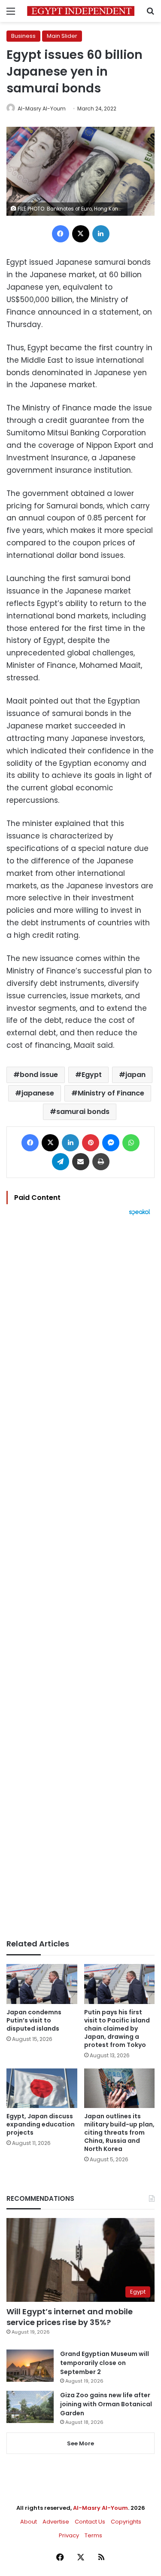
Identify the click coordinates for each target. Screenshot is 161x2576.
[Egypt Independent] (81, 11)
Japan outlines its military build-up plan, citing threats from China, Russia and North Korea (119, 2132)
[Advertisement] (80, 1577)
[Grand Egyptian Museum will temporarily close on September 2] (30, 2366)
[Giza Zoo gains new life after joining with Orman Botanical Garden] (30, 2407)
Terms (93, 2535)
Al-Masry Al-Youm (42, 109)
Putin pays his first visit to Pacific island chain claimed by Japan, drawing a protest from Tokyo (117, 2028)
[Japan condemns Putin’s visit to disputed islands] (42, 1984)
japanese (38, 1093)
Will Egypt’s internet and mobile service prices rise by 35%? (70, 2317)
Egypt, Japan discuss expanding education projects (41, 2124)
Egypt (92, 1075)
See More (80, 2443)
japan (135, 1075)
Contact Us (90, 2522)
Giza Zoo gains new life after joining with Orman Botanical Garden (106, 2404)
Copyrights (126, 2522)
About (29, 2522)
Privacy (69, 2535)
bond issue (39, 1075)
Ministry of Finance (111, 1093)
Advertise (56, 2522)
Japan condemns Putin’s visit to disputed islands (34, 2020)
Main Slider (62, 36)
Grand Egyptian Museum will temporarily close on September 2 (105, 2363)
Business (23, 36)
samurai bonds (83, 1112)
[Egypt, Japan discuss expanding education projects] (42, 2088)
